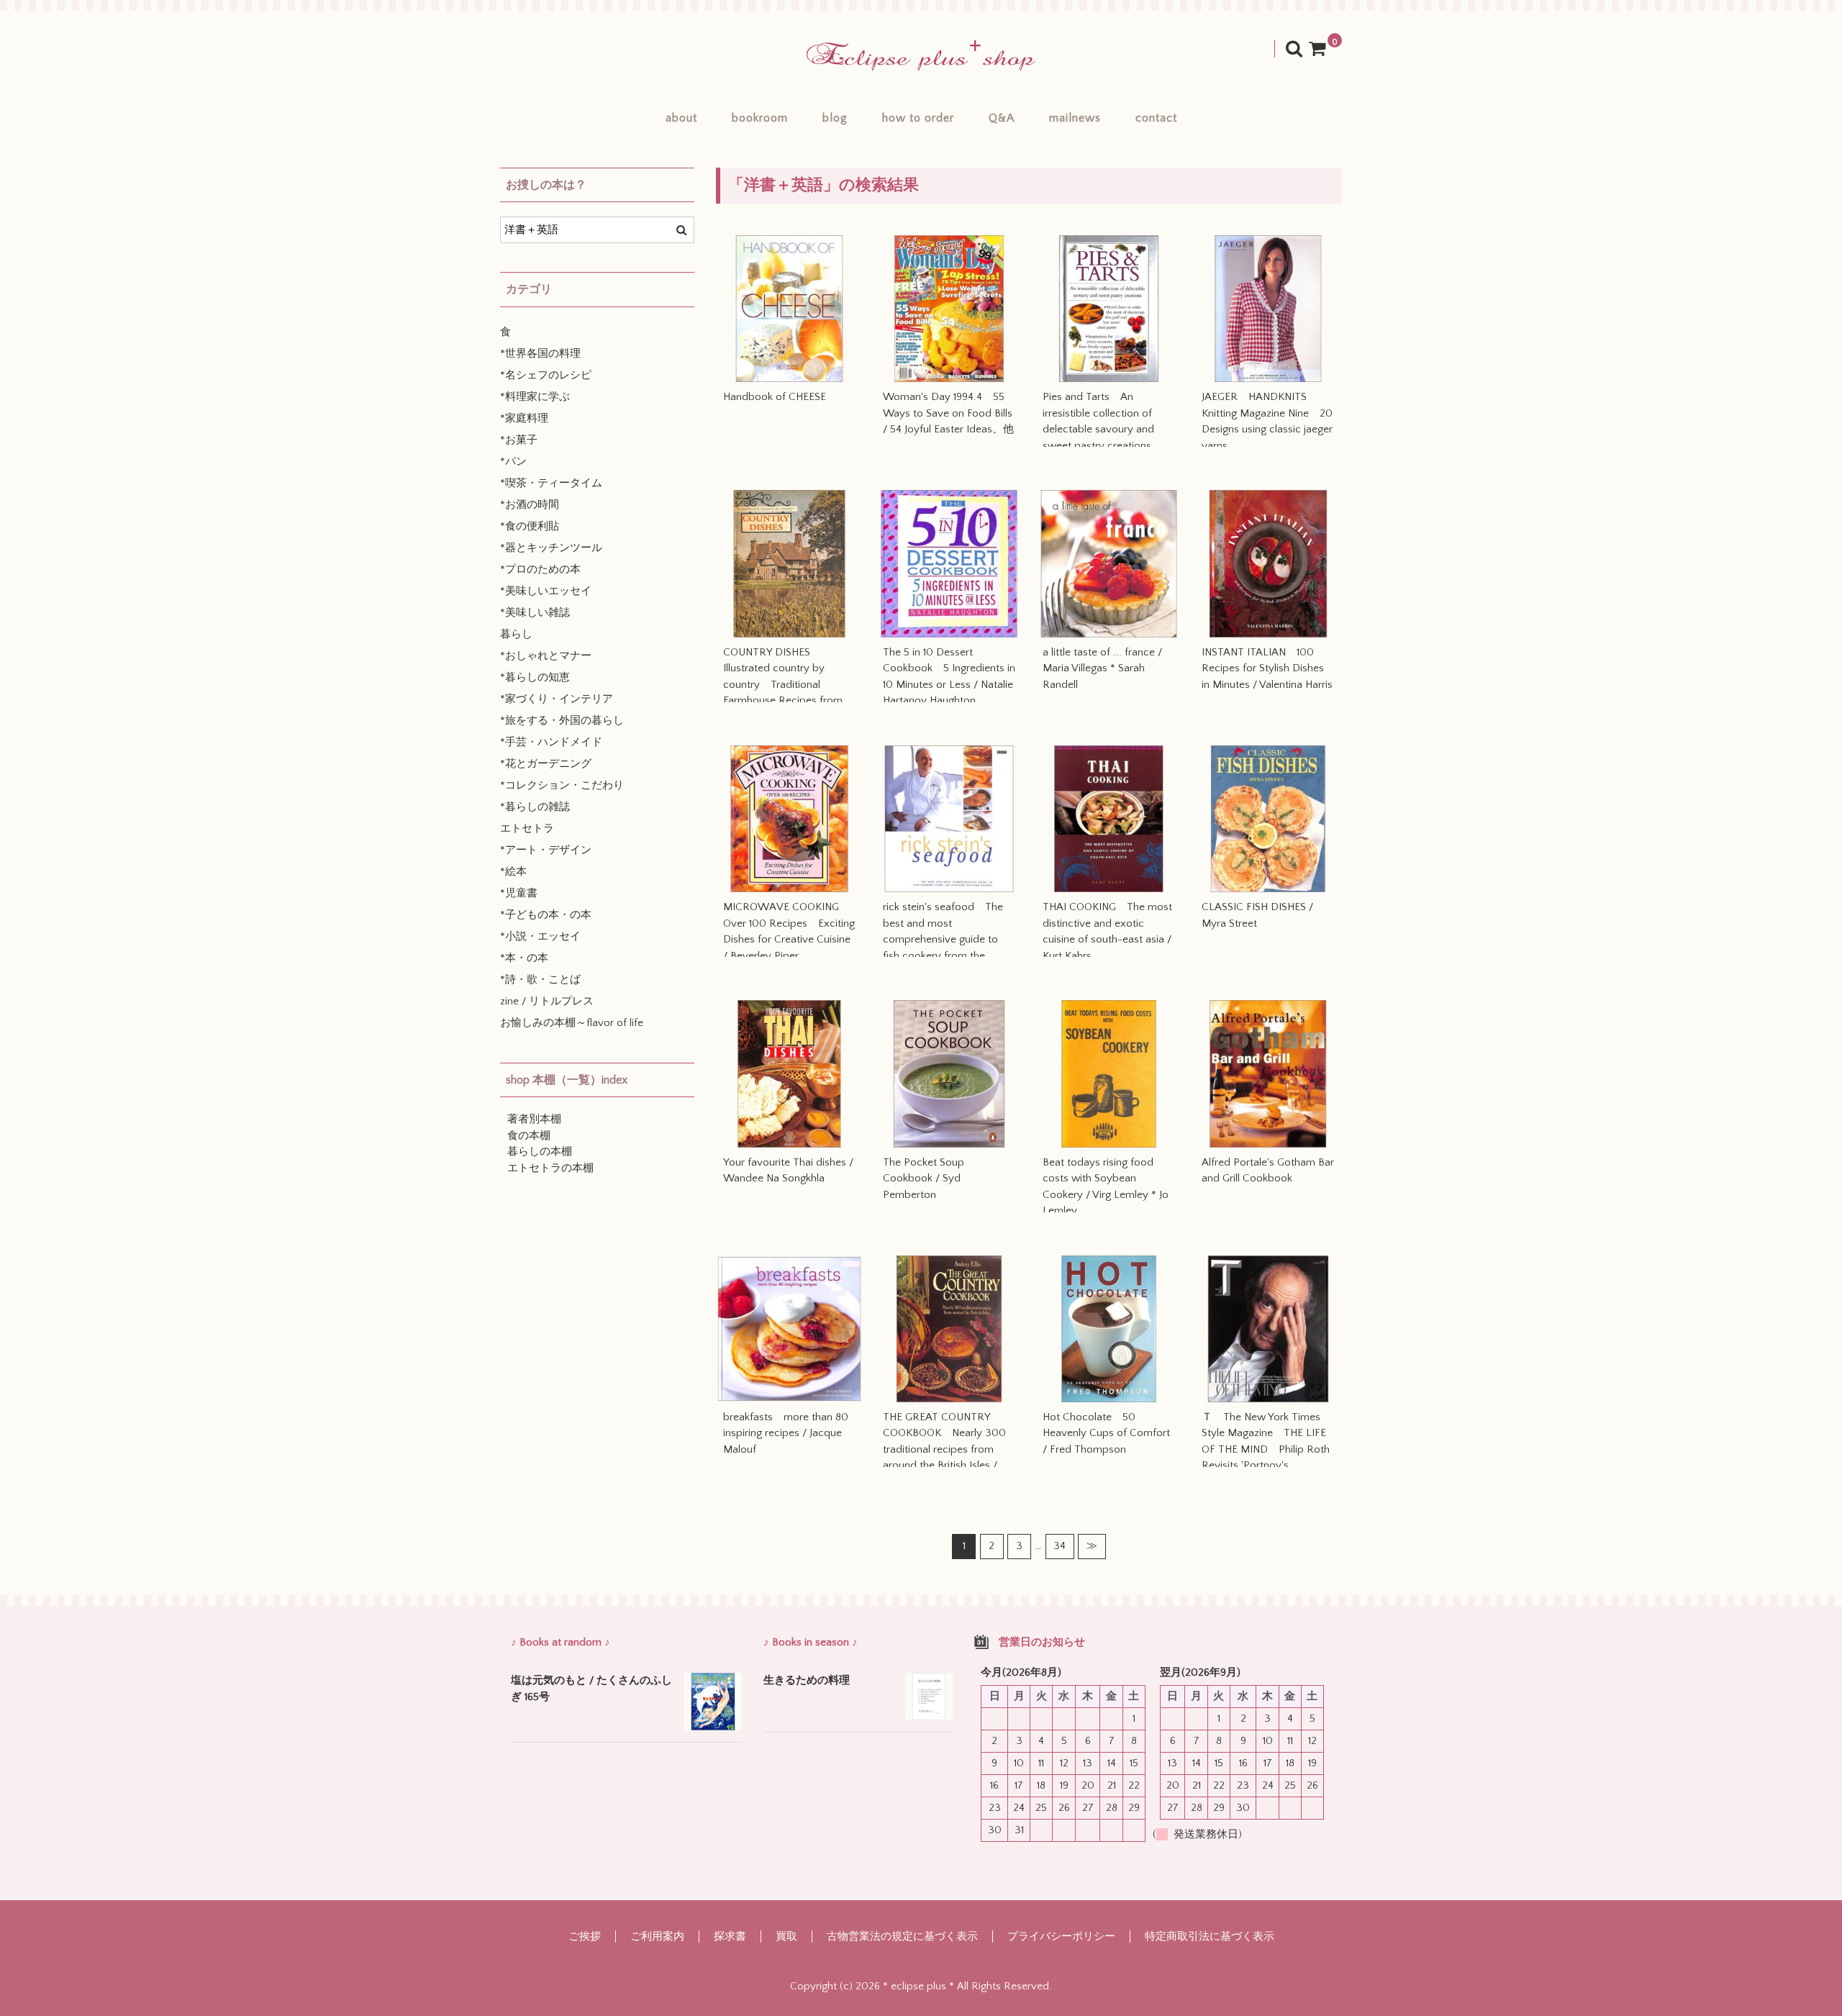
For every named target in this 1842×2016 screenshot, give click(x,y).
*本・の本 (524, 958)
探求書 (730, 1936)
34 (1060, 1546)
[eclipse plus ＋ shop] (921, 56)
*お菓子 (519, 440)
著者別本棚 (534, 1119)
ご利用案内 (657, 1936)
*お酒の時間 (530, 505)
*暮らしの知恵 (535, 677)
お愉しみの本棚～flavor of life (572, 1023)
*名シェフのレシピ (546, 375)
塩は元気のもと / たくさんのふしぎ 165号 (591, 1689)
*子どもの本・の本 (546, 915)
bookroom (760, 118)
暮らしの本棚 (540, 1152)
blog (835, 118)
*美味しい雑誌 (535, 613)
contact (1156, 118)
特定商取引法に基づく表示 (1210, 1936)
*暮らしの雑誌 (535, 807)
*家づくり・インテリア (557, 699)
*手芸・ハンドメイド (551, 742)
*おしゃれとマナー (546, 656)
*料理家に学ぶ (535, 397)
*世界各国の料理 (540, 354)
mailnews (1075, 118)
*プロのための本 (540, 569)
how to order (918, 118)
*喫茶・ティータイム (551, 483)
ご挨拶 (585, 1936)
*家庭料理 (524, 418)
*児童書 (519, 893)
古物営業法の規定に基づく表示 (902, 1936)
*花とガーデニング (546, 764)
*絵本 (513, 872)
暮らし (516, 634)
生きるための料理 (807, 1680)
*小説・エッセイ (540, 936)
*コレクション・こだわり (562, 785)
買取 (786, 1936)
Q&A (1002, 118)
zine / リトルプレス (547, 1001)
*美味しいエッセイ (546, 591)
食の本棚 (529, 1136)
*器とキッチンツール (551, 548)
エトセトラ (527, 828)
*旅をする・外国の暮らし (562, 721)
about (681, 118)
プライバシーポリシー (1061, 1936)
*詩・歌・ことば (540, 980)
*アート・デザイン (546, 850)
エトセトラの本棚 (550, 1168)
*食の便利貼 (530, 526)
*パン (513, 462)
